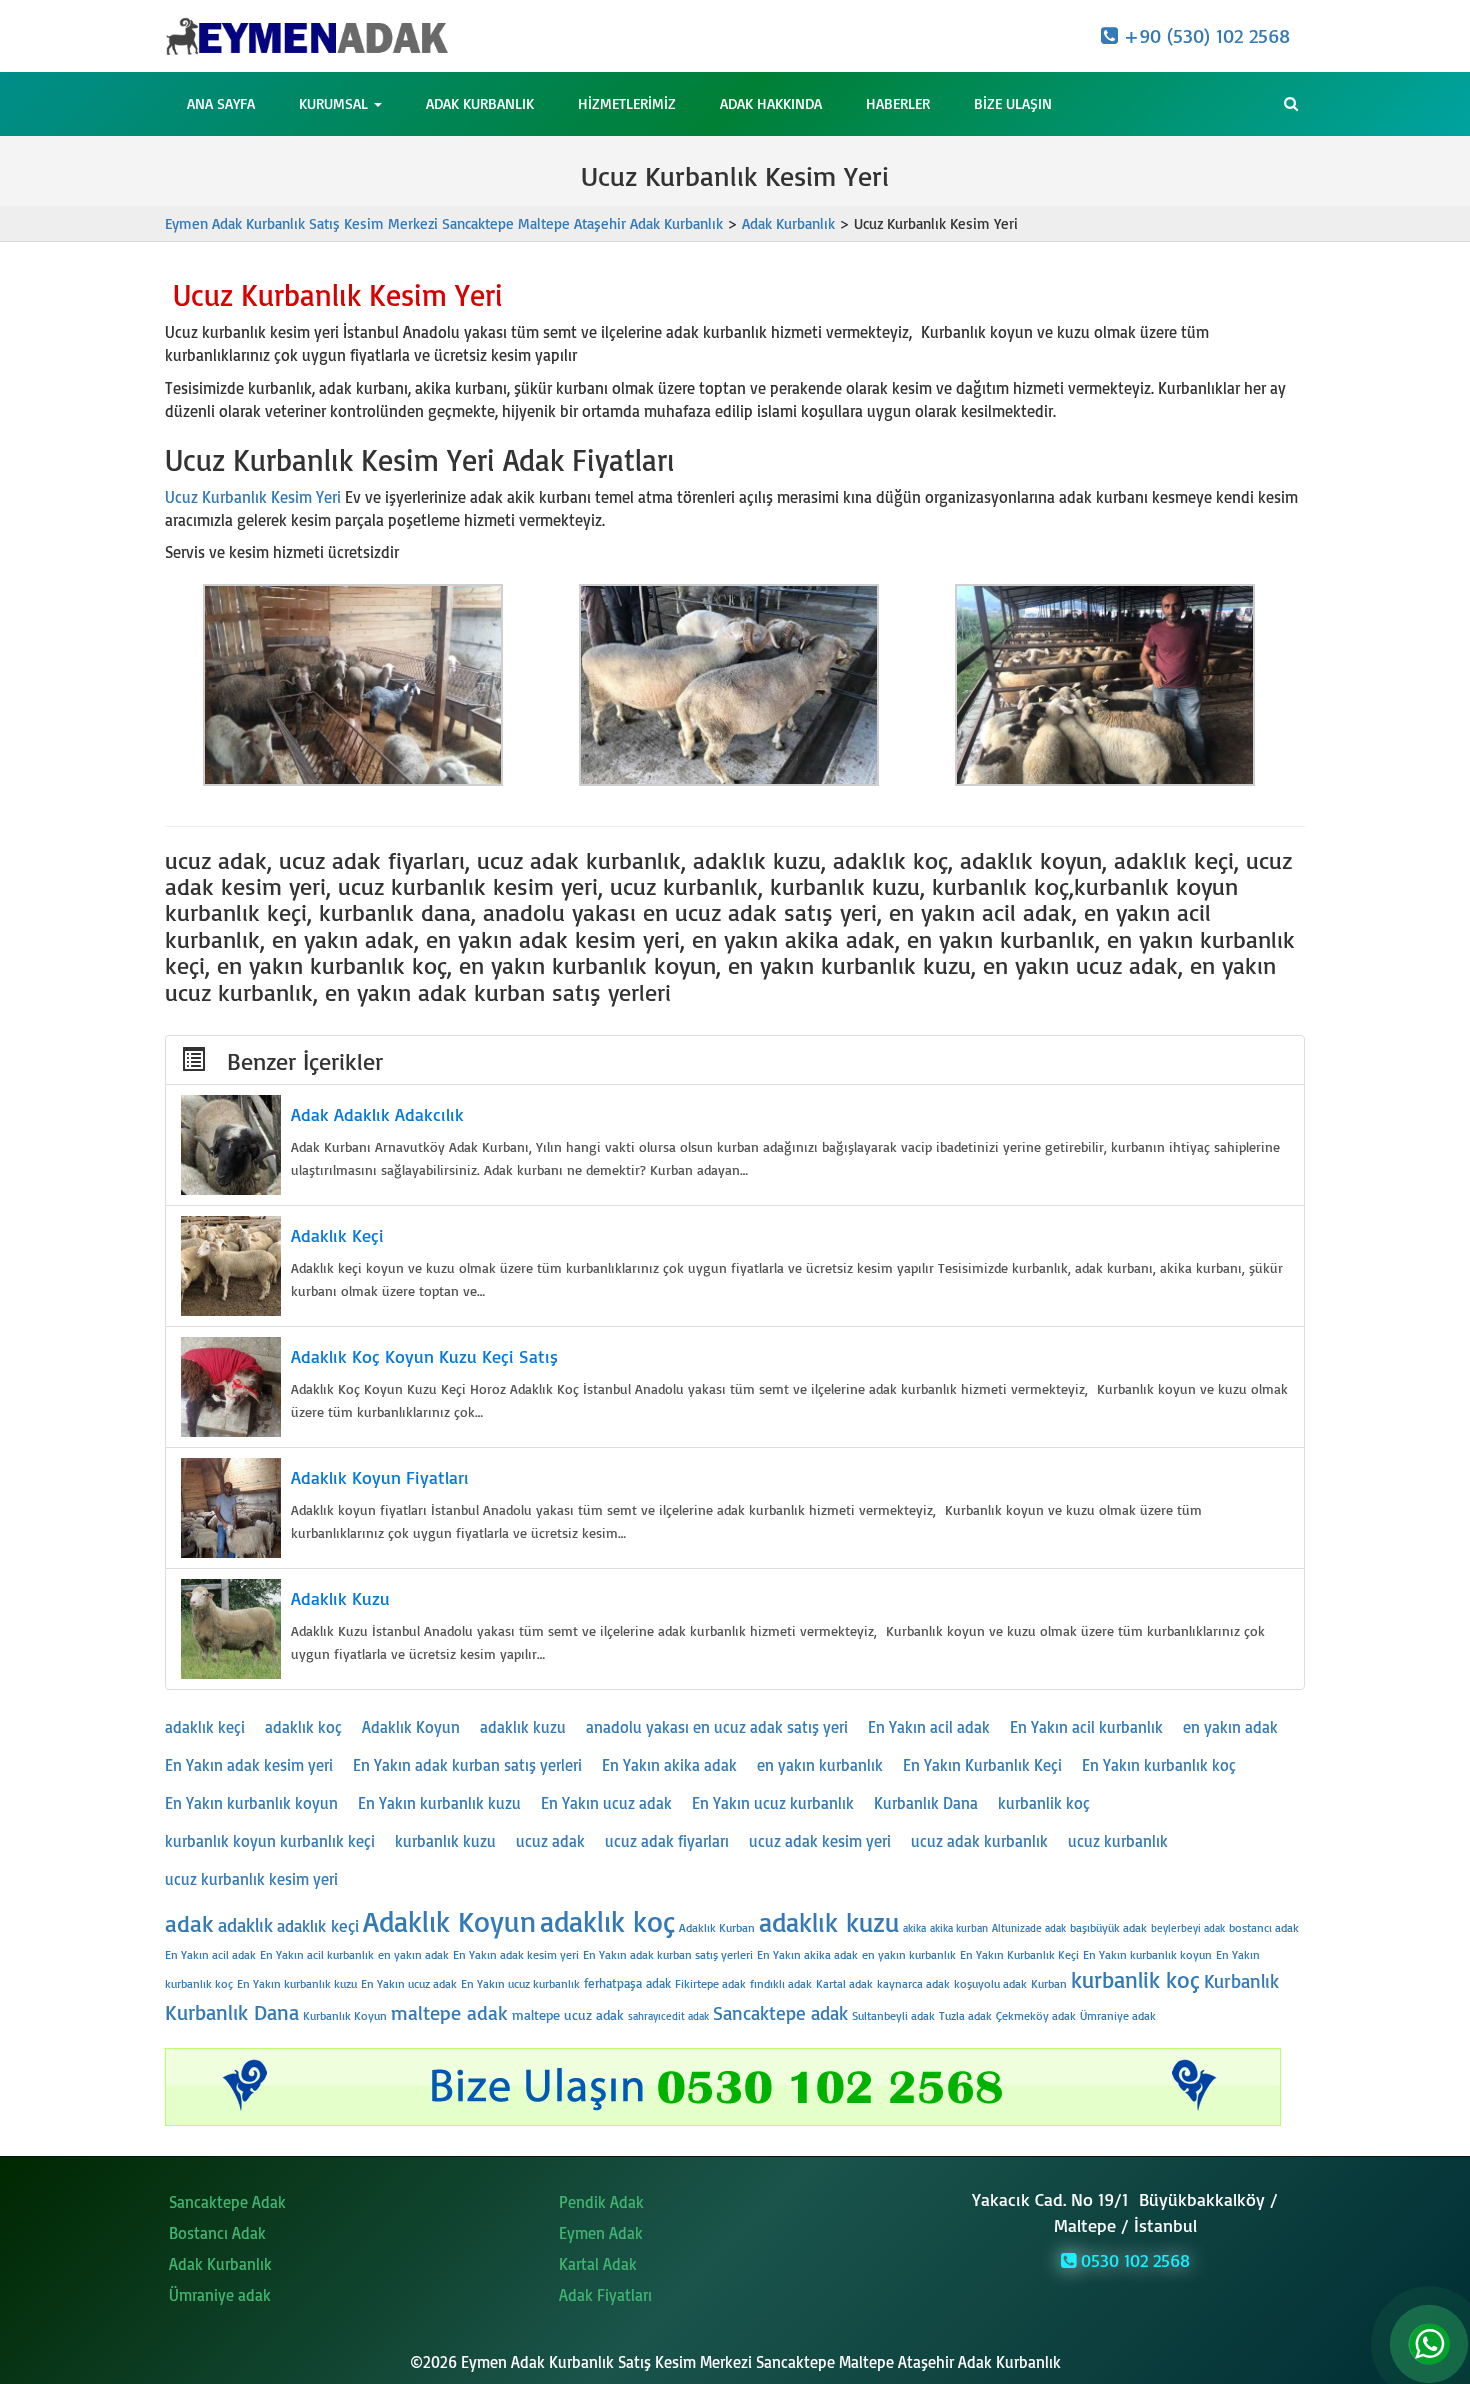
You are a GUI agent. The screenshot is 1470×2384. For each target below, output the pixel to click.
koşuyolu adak (990, 1983)
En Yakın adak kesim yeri (249, 1765)
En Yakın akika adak (669, 1765)
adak (189, 1923)
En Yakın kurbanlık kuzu (439, 1803)
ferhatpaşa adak (627, 1983)
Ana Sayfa (221, 103)
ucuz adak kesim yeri (820, 1841)
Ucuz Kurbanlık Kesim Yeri (253, 497)
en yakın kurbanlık (820, 1765)
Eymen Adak (601, 2233)
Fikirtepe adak (710, 1983)
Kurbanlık (1241, 1981)
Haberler (898, 103)
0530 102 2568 (1133, 2260)
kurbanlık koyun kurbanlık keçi (270, 1841)
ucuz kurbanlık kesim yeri (251, 1879)
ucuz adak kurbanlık (979, 1841)
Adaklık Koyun (411, 1727)
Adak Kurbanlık (480, 103)
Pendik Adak (601, 2202)
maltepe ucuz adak (568, 2014)
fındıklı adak (781, 1983)
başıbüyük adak (1108, 1927)
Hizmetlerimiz (627, 103)
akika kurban (959, 1928)
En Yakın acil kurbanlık (1086, 1727)
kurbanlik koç (1044, 1803)
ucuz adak (550, 1841)
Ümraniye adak (1118, 2015)
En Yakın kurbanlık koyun (251, 1803)
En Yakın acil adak (929, 1727)
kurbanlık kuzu (445, 1841)
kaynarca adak (913, 1983)
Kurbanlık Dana (926, 1803)
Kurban (1049, 1983)
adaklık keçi (205, 1727)
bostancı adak (1264, 1927)
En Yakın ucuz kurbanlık (773, 1803)
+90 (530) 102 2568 (1204, 35)
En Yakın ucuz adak (606, 1803)
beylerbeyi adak (1188, 1928)
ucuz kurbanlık (1118, 1841)
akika (914, 1928)
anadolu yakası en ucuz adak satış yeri (717, 1727)
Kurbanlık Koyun (345, 2015)
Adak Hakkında (771, 103)
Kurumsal (335, 103)
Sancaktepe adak (780, 2013)
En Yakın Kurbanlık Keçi (982, 1765)
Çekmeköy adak (1036, 2015)
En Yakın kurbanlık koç (1159, 1765)
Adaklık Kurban (717, 1927)
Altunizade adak (1029, 1928)
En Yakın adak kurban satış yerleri (467, 1765)
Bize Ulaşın (1013, 103)
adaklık (245, 1925)
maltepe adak (449, 2012)
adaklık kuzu (523, 1727)
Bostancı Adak (217, 2233)
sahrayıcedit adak (668, 2016)
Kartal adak (844, 1983)
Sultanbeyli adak (893, 2015)
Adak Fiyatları (605, 2295)
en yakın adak (1230, 1727)
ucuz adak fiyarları (667, 1841)
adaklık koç (303, 1727)
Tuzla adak (965, 2015)
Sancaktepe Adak (227, 2202)
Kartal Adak (598, 2264)
